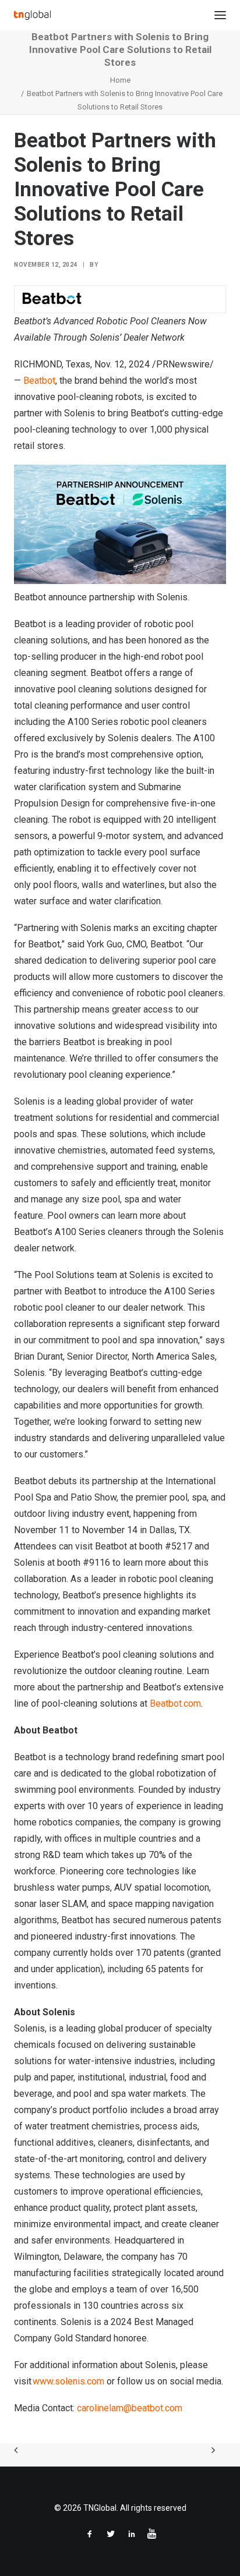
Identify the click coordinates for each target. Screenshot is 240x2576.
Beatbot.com (175, 1703)
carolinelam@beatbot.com (130, 2408)
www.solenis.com (68, 2381)
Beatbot (39, 381)
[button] (220, 15)
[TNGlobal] (32, 15)
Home (120, 80)
